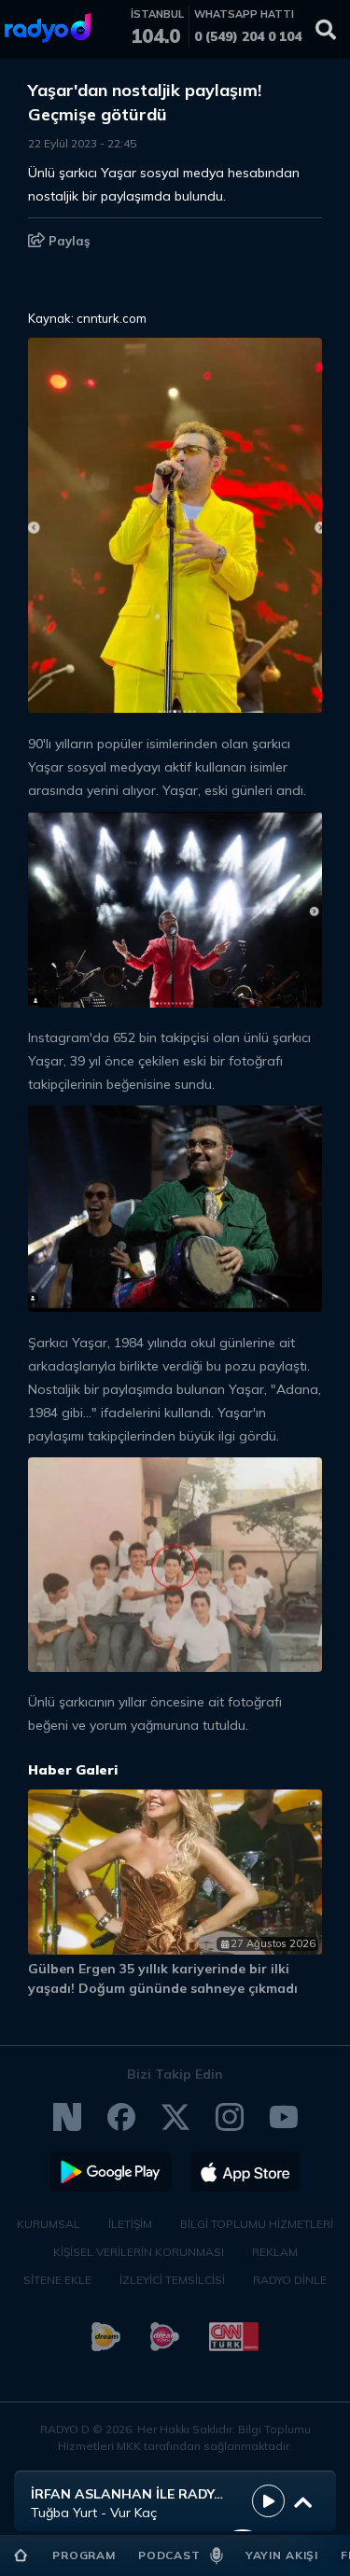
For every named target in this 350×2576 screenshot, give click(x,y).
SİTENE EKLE (57, 2280)
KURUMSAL (49, 2224)
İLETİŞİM (130, 2224)
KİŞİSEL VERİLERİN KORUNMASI (139, 2252)
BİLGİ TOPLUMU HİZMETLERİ (257, 2224)
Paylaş (68, 241)
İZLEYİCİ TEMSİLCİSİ (172, 2280)
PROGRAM (84, 2555)
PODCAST (169, 2555)
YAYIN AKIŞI (282, 2555)
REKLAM (275, 2252)
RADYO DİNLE (290, 2280)
